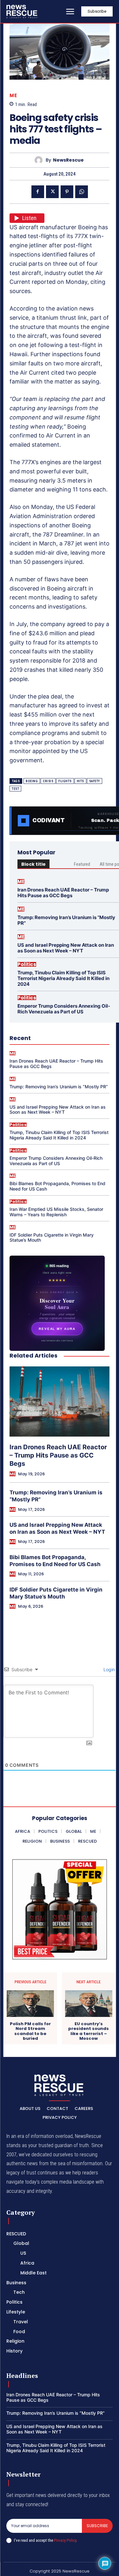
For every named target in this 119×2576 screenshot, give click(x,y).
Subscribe (97, 2526)
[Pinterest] (67, 192)
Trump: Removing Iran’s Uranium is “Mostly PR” (66, 920)
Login (109, 1669)
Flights (65, 781)
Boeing (32, 781)
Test (15, 789)
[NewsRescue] (22, 11)
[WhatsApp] (82, 192)
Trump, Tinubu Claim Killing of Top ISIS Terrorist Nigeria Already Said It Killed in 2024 (63, 978)
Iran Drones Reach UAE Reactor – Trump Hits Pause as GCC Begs (63, 893)
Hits (80, 781)
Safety (95, 781)
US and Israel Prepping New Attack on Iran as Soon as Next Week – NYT (66, 948)
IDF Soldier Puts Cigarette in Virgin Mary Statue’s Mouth (52, 1238)
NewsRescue (68, 160)
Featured (82, 864)
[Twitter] (52, 192)
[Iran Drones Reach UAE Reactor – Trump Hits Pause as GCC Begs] (60, 1401)
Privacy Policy (65, 2540)
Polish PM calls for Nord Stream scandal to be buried (30, 2031)
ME (13, 95)
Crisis (48, 781)
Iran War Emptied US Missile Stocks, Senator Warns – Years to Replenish (56, 1212)
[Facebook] (38, 192)
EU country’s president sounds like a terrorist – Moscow (89, 2031)
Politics (27, 964)
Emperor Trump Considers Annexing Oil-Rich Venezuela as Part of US (64, 1009)
